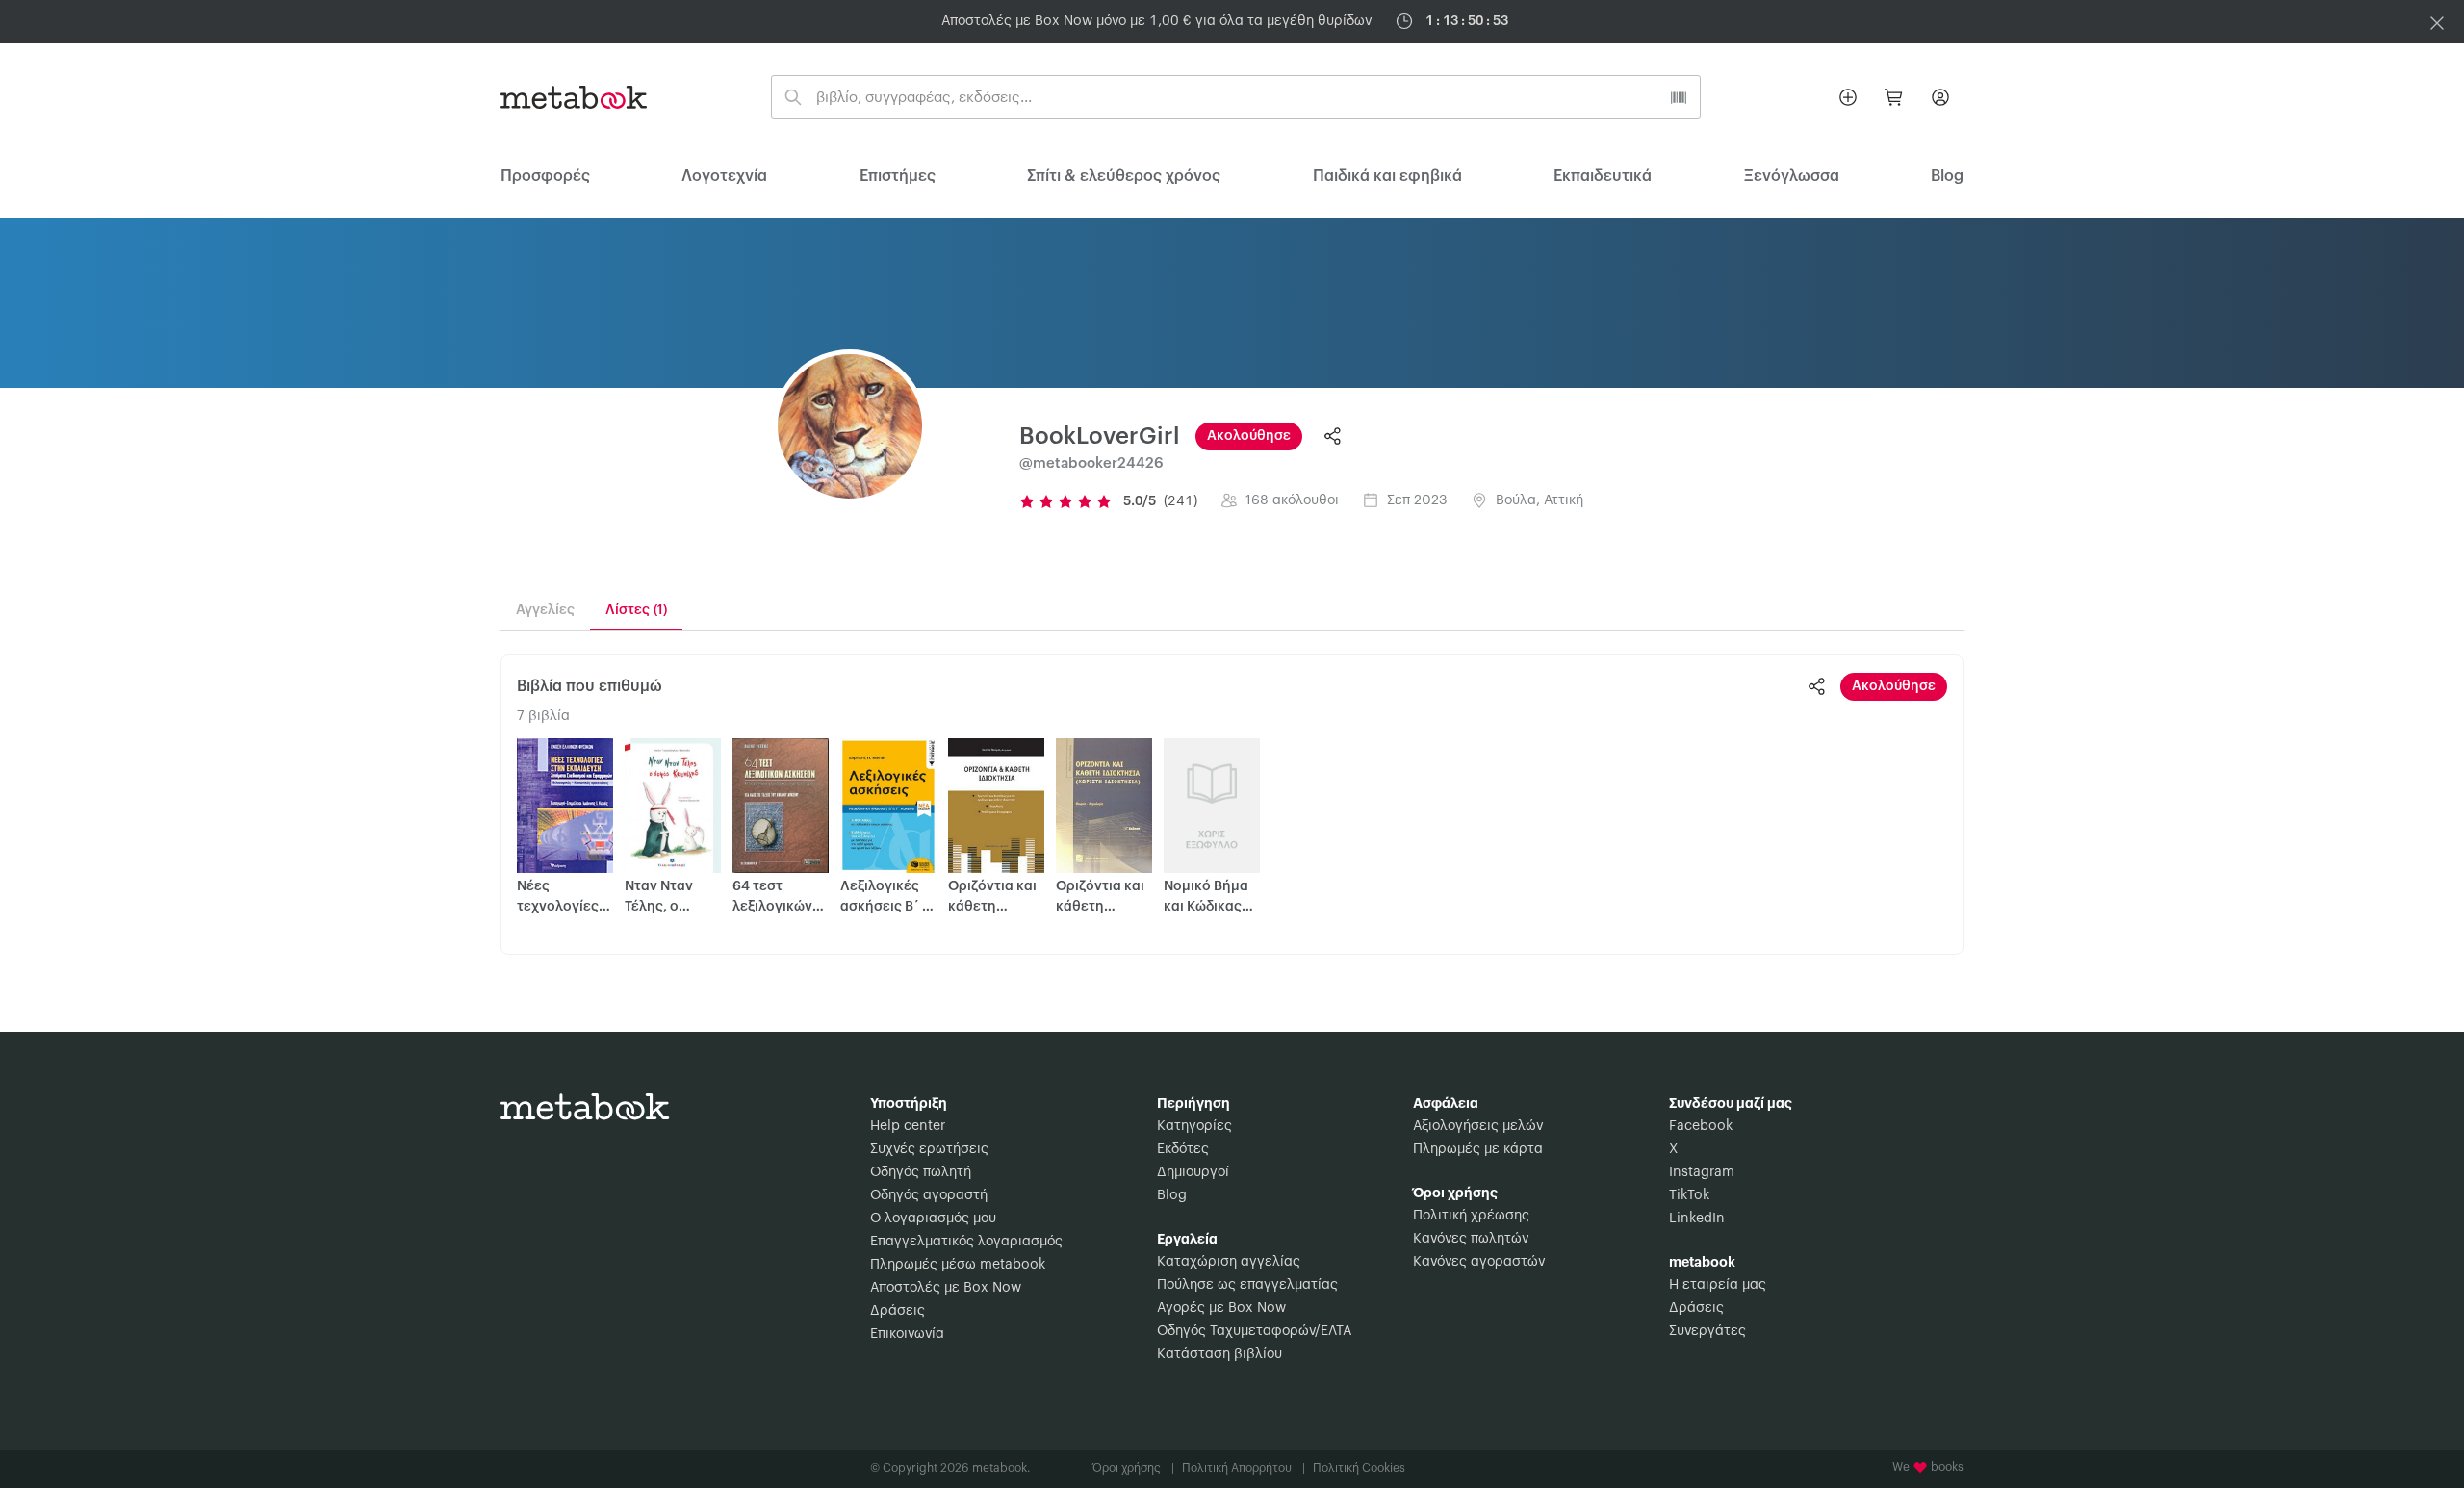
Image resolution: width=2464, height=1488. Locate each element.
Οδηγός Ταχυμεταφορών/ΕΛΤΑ (1254, 1331)
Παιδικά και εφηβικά (1387, 176)
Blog (1172, 1195)
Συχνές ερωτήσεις (929, 1149)
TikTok (1689, 1195)
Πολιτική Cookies (1359, 1468)
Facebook (1701, 1126)
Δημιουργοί (1193, 1172)
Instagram (1702, 1172)
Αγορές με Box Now (1221, 1308)
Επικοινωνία (907, 1334)
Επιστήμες (898, 176)
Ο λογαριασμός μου (933, 1219)
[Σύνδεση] (1940, 97)
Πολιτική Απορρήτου (1244, 1468)
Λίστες (636, 610)
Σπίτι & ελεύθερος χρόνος (1124, 176)
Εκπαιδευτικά (1603, 176)
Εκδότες (1183, 1149)
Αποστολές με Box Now (946, 1288)
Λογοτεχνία (724, 176)
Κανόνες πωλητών (1471, 1239)
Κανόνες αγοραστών (1479, 1262)
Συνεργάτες (1707, 1331)
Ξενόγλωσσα (1792, 176)
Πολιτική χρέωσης (1471, 1216)
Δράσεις (898, 1311)
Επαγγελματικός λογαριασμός (966, 1242)
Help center (908, 1126)
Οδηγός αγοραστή (929, 1195)
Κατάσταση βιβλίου (1219, 1354)
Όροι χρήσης (1133, 1468)
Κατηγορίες (1194, 1126)
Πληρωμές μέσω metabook (958, 1265)
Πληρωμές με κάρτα (1478, 1149)
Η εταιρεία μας (1718, 1285)
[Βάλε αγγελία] (1848, 97)
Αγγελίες (545, 610)
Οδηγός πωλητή (921, 1172)
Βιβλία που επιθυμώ (590, 686)
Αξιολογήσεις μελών (1478, 1126)
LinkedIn (1697, 1219)
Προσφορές (545, 176)
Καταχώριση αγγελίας (1229, 1262)
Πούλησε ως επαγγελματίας (1247, 1285)
